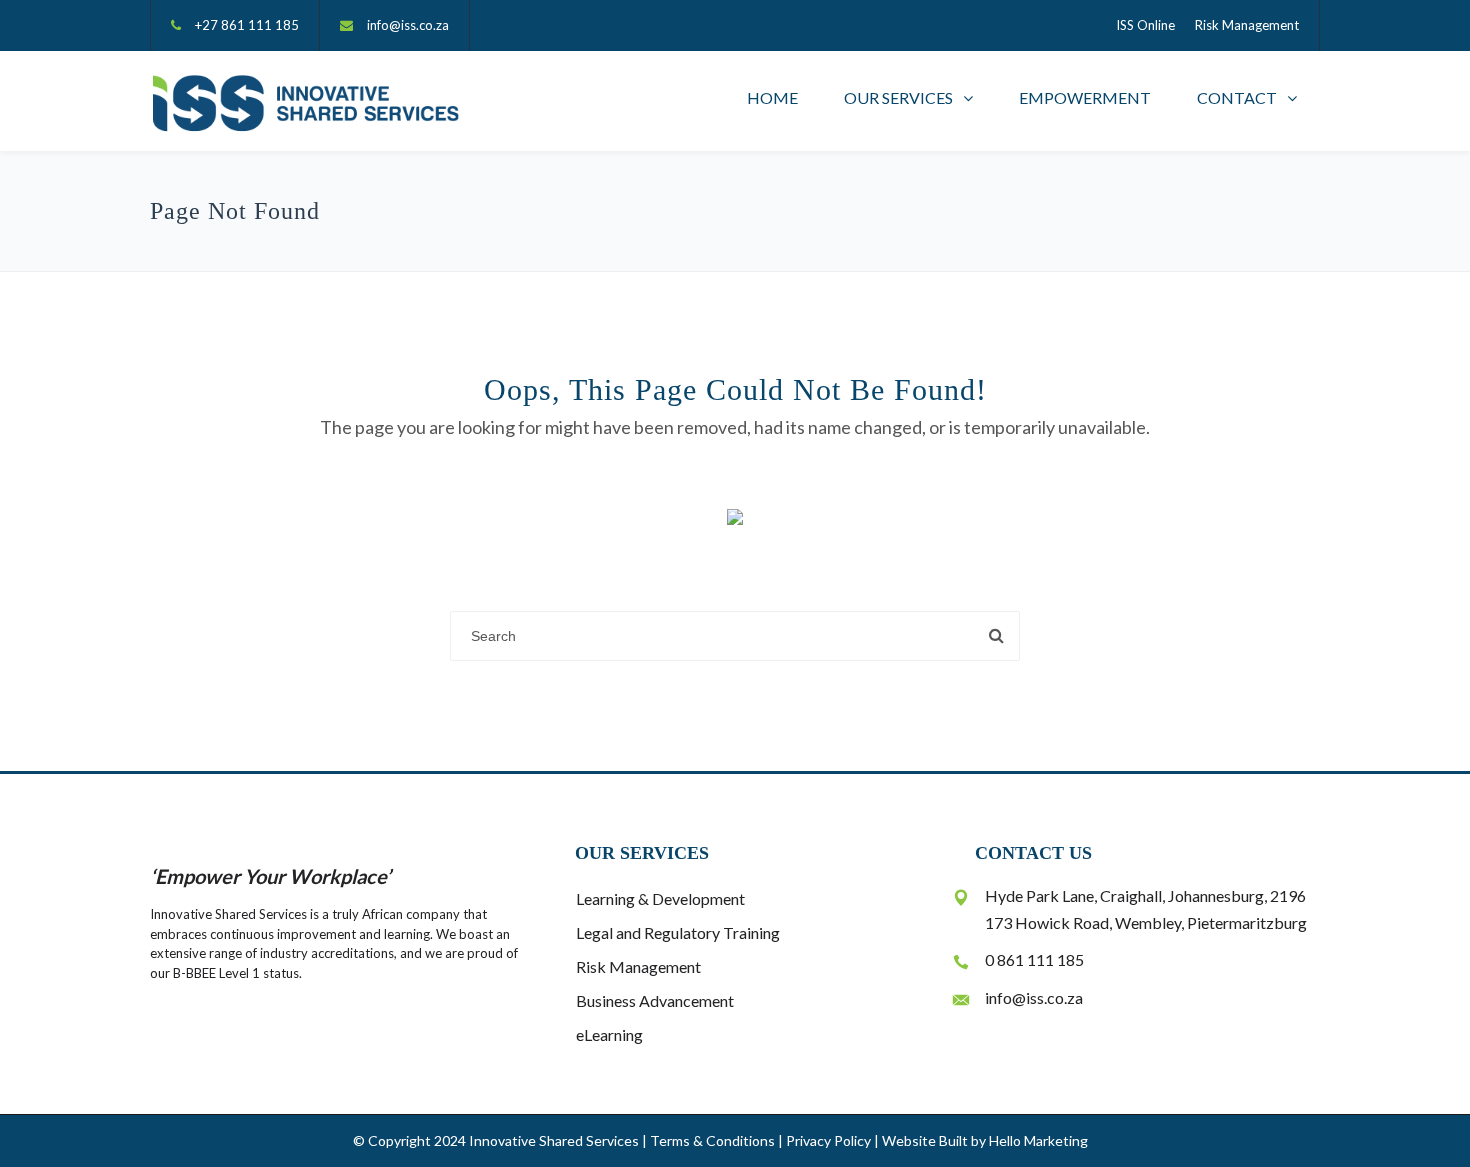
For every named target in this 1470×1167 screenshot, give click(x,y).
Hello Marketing (1038, 1140)
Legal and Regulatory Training (678, 932)
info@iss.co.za (408, 25)
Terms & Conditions (712, 1140)
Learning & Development (660, 898)
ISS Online (1145, 25)
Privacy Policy (828, 1140)
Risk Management (1247, 25)
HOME (772, 97)
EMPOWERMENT (1085, 97)
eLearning (609, 1034)
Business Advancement (655, 1000)
